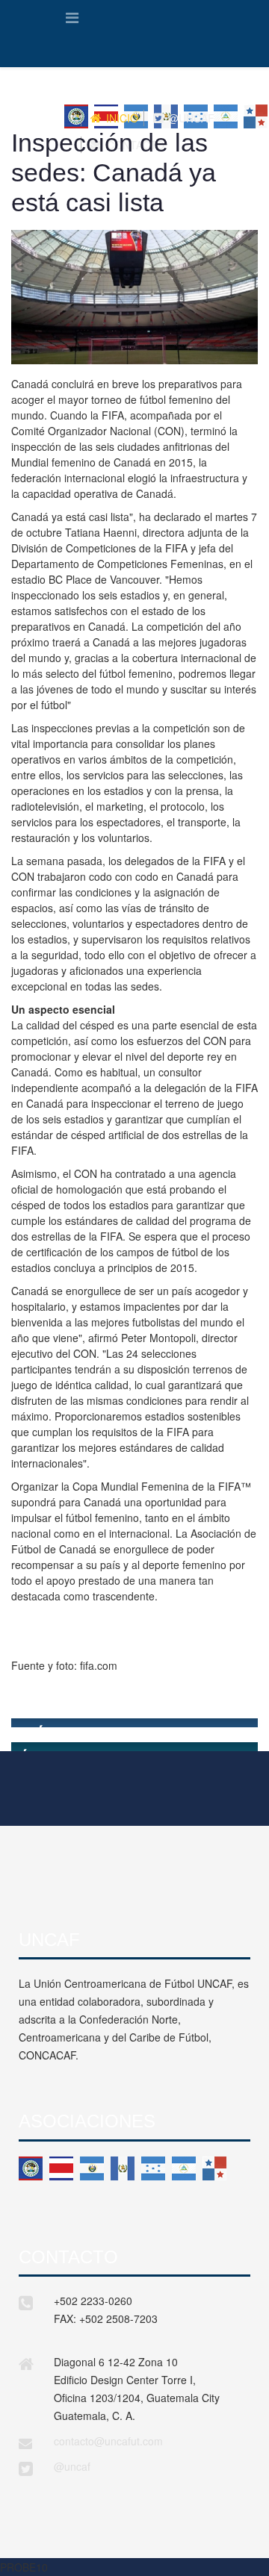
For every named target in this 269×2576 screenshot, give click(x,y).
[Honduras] (153, 2168)
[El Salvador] (92, 2168)
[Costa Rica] (61, 2168)
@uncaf (72, 2466)
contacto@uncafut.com (108, 2441)
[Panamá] (214, 2168)
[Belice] (31, 2168)
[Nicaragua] (184, 2168)
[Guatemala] (123, 2168)
